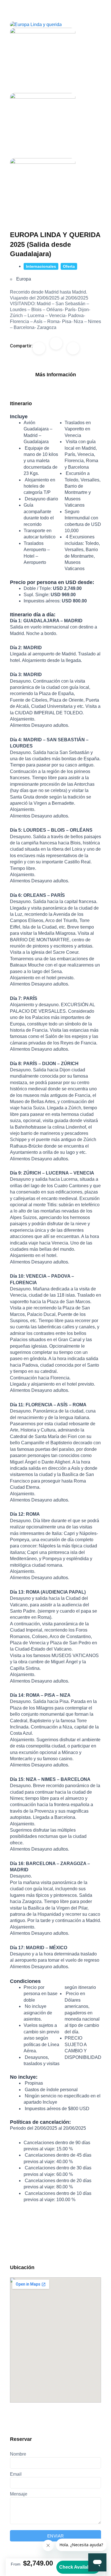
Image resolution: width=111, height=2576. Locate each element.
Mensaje (19, 2494)
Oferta (69, 266)
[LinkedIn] (73, 348)
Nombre (18, 2454)
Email (16, 2474)
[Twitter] (56, 343)
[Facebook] (39, 348)
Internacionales (41, 266)
